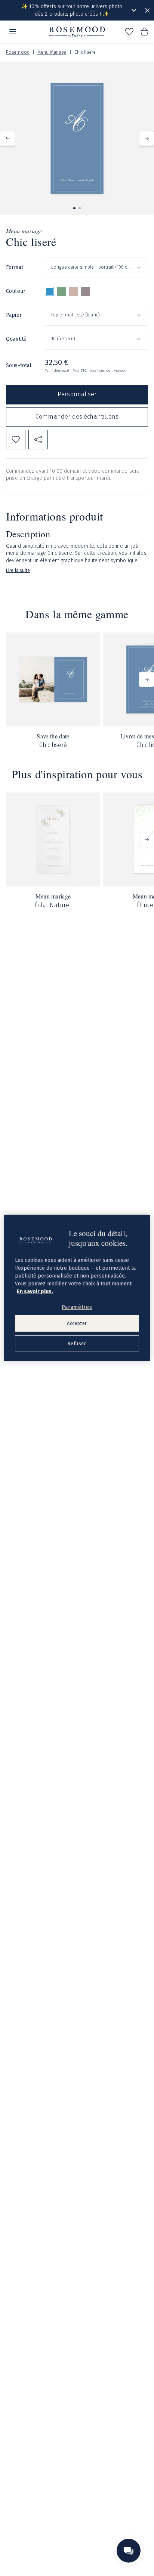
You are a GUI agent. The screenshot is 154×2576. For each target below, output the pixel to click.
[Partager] (38, 440)
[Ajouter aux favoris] (16, 440)
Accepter (77, 1323)
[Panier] (144, 32)
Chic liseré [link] (85, 52)
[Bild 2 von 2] (80, 208)
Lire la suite (18, 570)
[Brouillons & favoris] (129, 32)
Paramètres (77, 1307)
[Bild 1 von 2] (74, 208)
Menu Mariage (52, 52)
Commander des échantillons (77, 417)
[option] (49, 291)
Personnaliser (77, 394)
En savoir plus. (35, 1291)
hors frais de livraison (107, 371)
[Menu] (13, 32)
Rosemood (18, 52)
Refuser (77, 1343)
